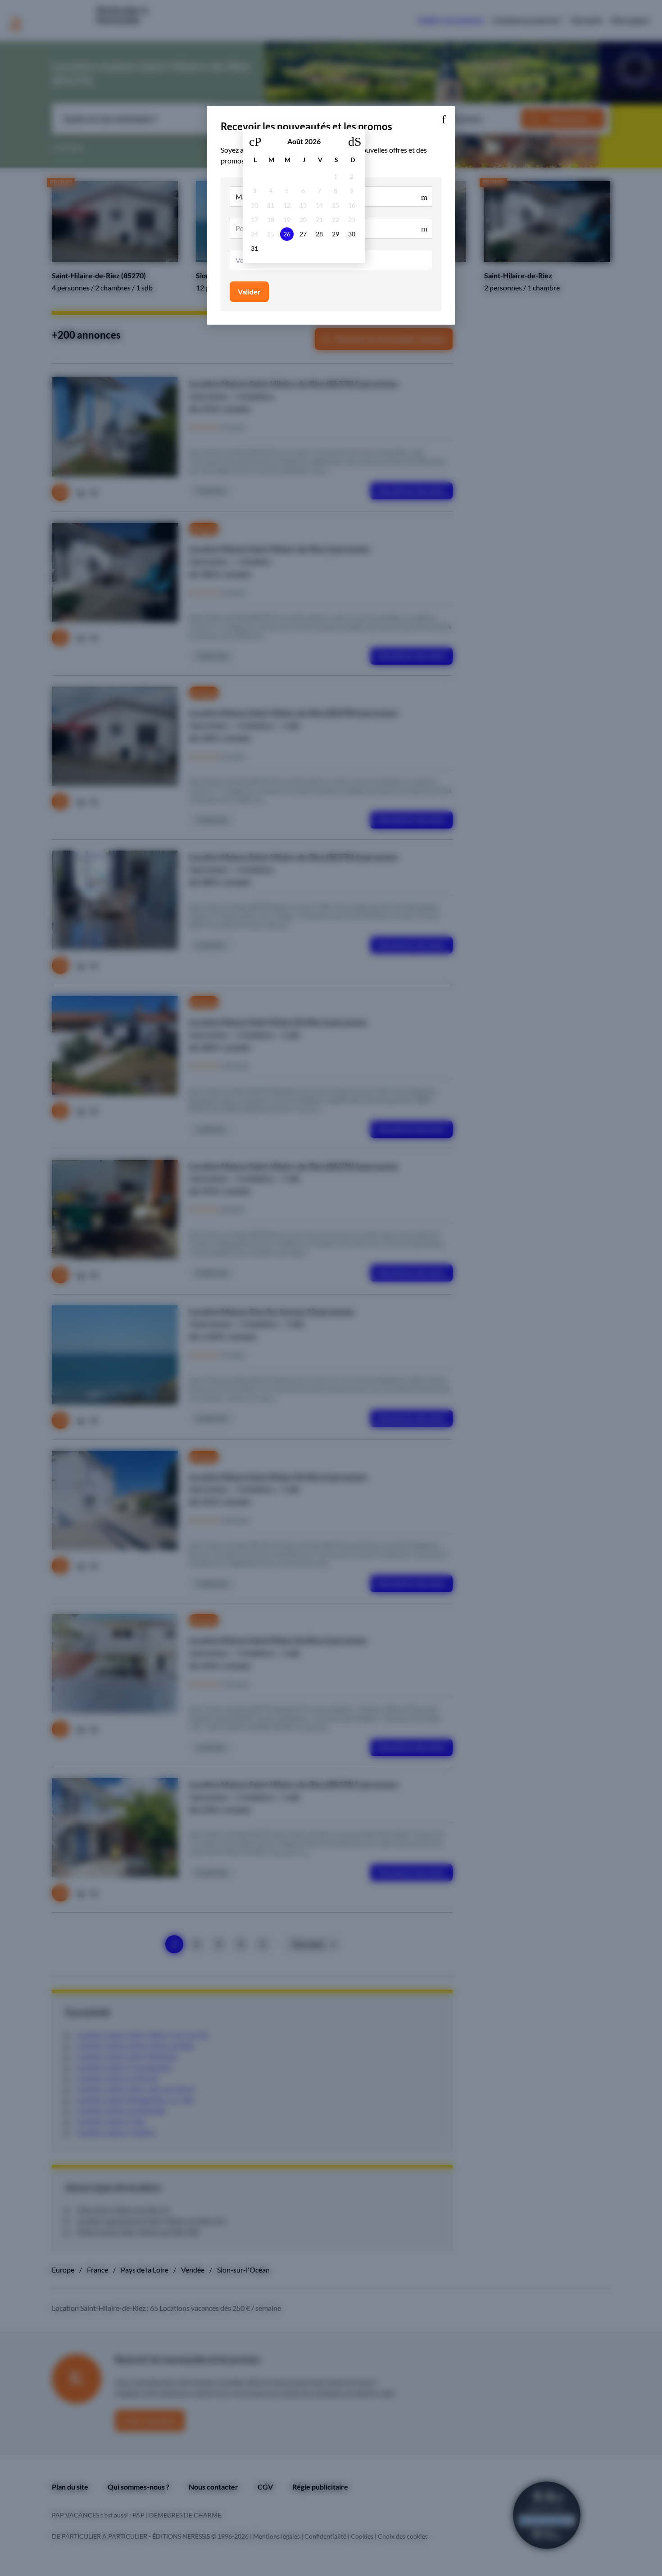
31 (254, 248)
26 (287, 234)
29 (336, 234)
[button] (444, 118)
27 (303, 234)
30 (352, 234)
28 (319, 234)
